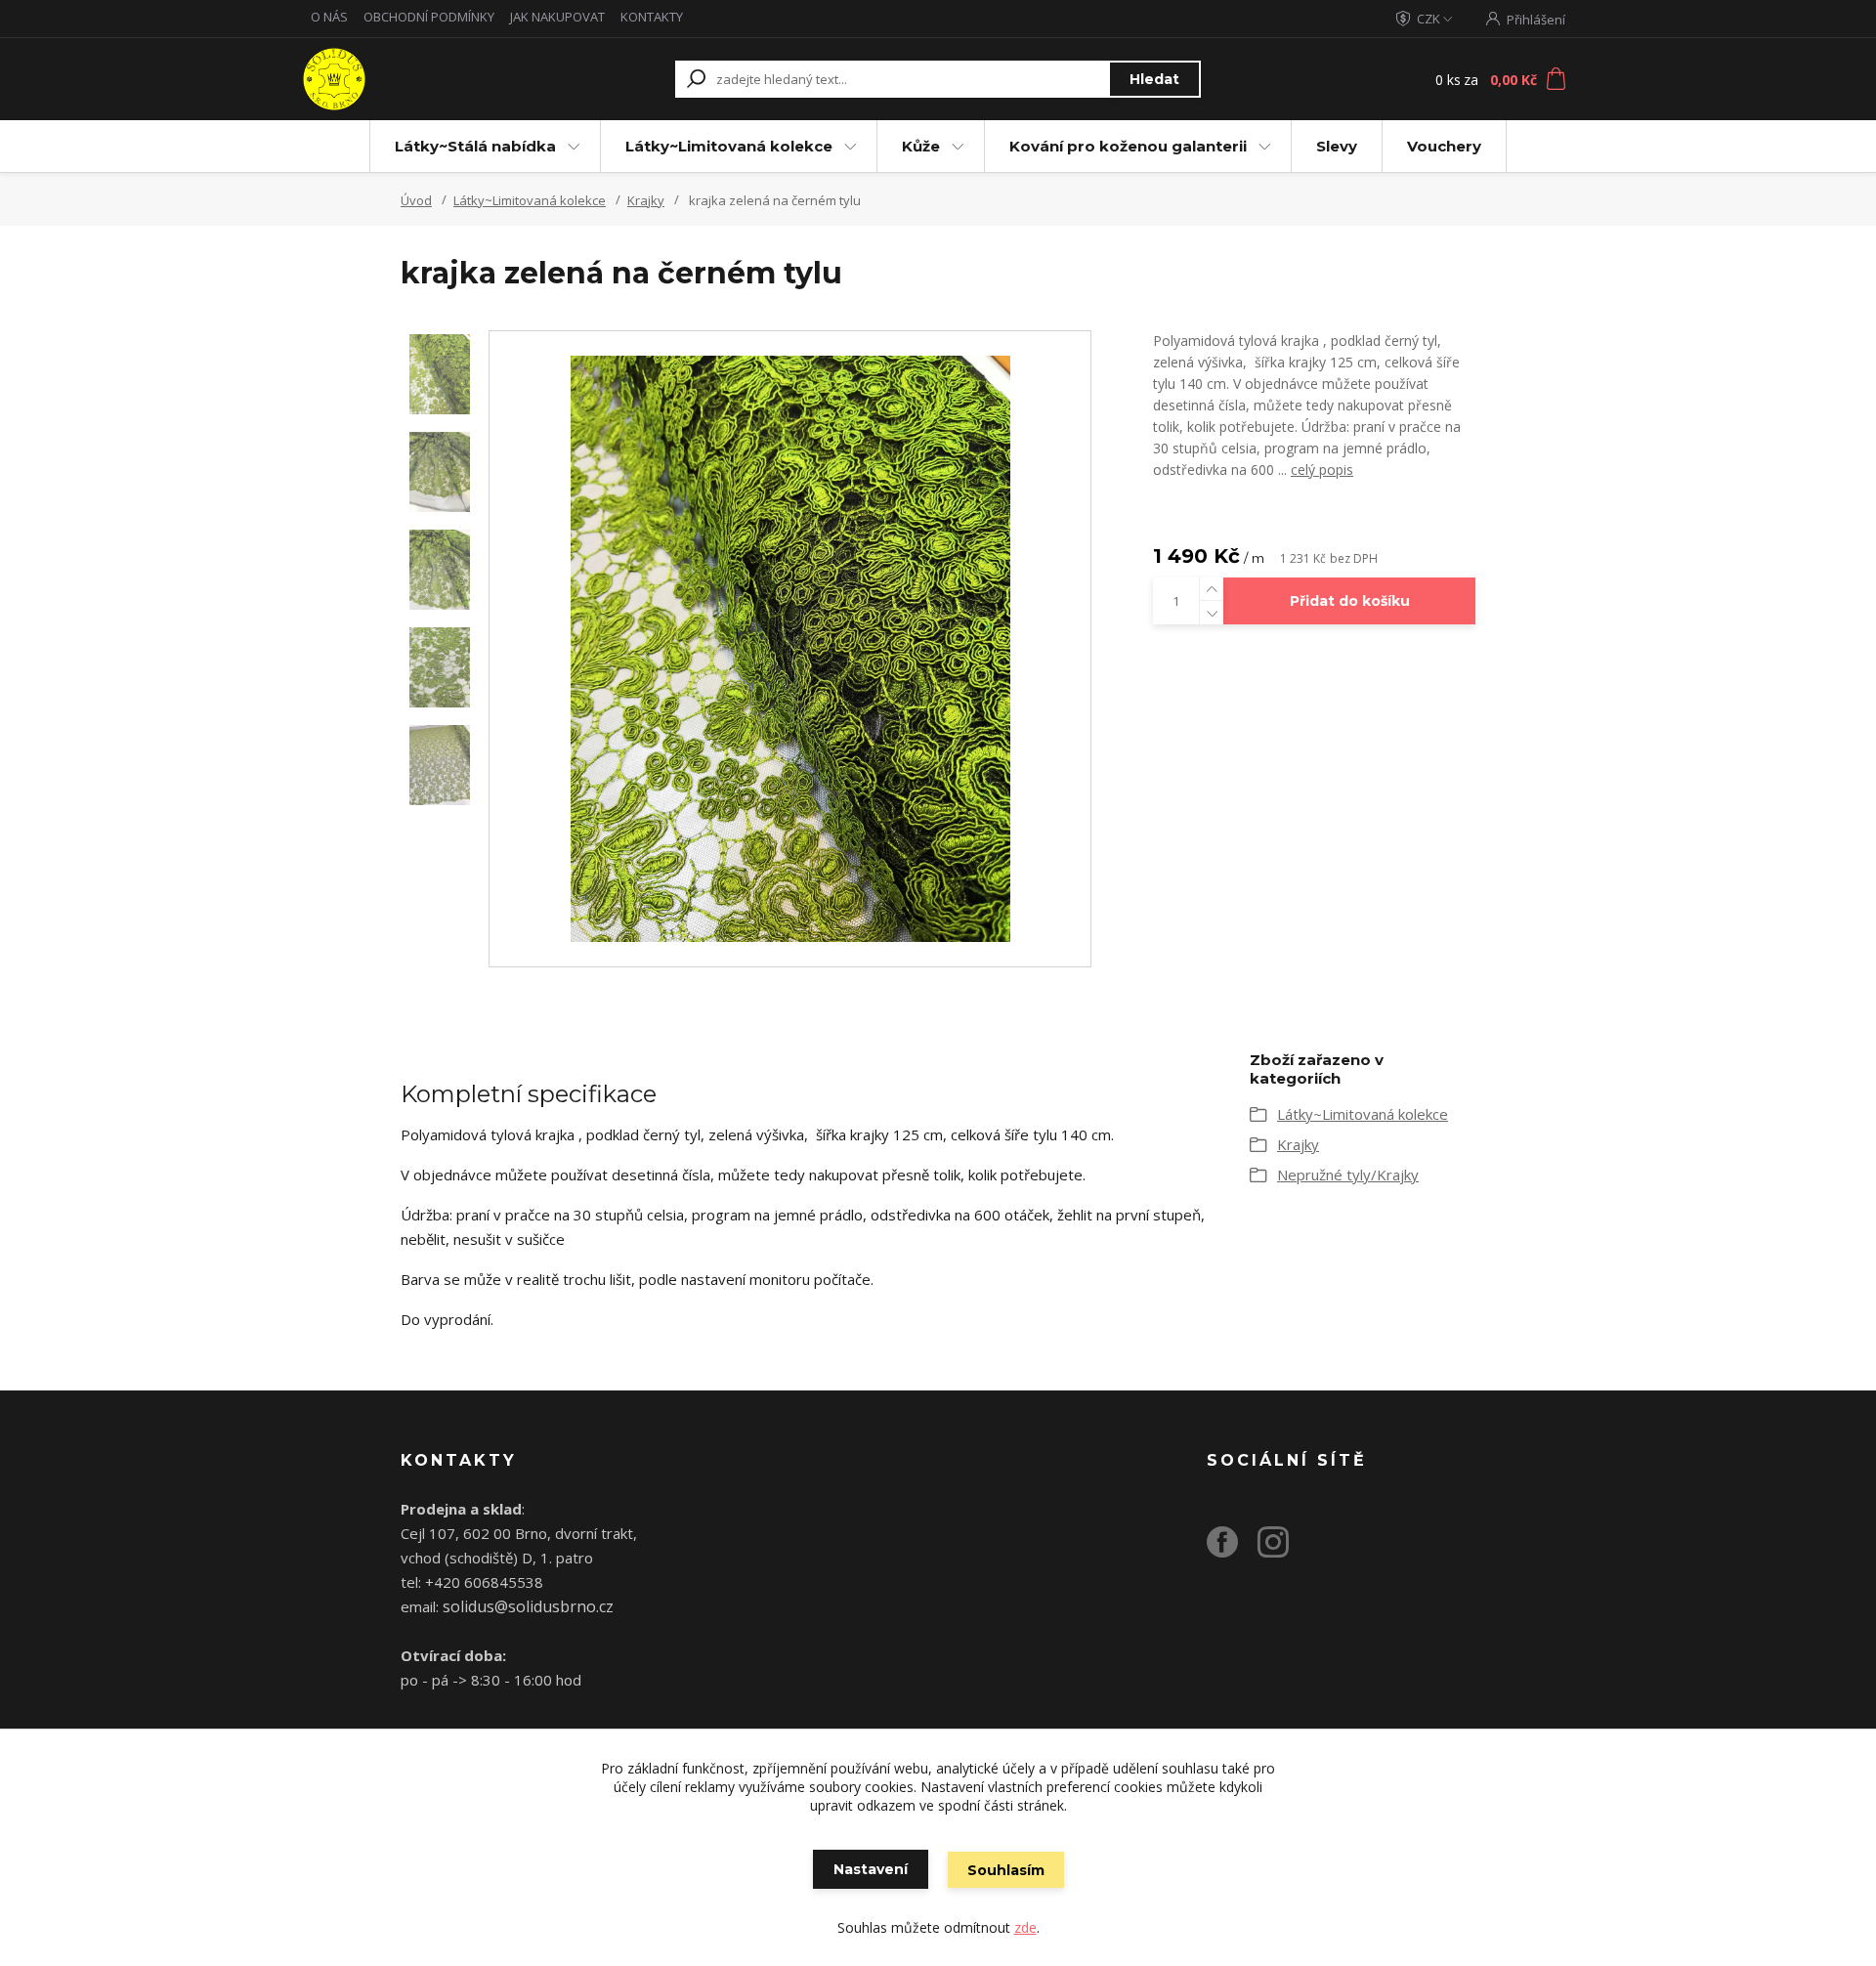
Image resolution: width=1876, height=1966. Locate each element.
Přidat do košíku (1350, 601)
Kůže (921, 146)
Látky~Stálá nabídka (475, 146)
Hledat (1154, 79)
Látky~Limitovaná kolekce (729, 146)
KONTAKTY (652, 17)
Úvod (416, 200)
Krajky (646, 200)
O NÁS (329, 17)
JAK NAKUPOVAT (557, 17)
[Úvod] (422, 79)
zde (1025, 1927)
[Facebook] (1232, 1550)
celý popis (1322, 470)
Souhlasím (1006, 1870)
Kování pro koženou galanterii (1128, 146)
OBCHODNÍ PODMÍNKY (429, 17)
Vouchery (1444, 146)
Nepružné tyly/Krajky (1348, 1175)
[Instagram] (1283, 1550)
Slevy (1337, 146)
